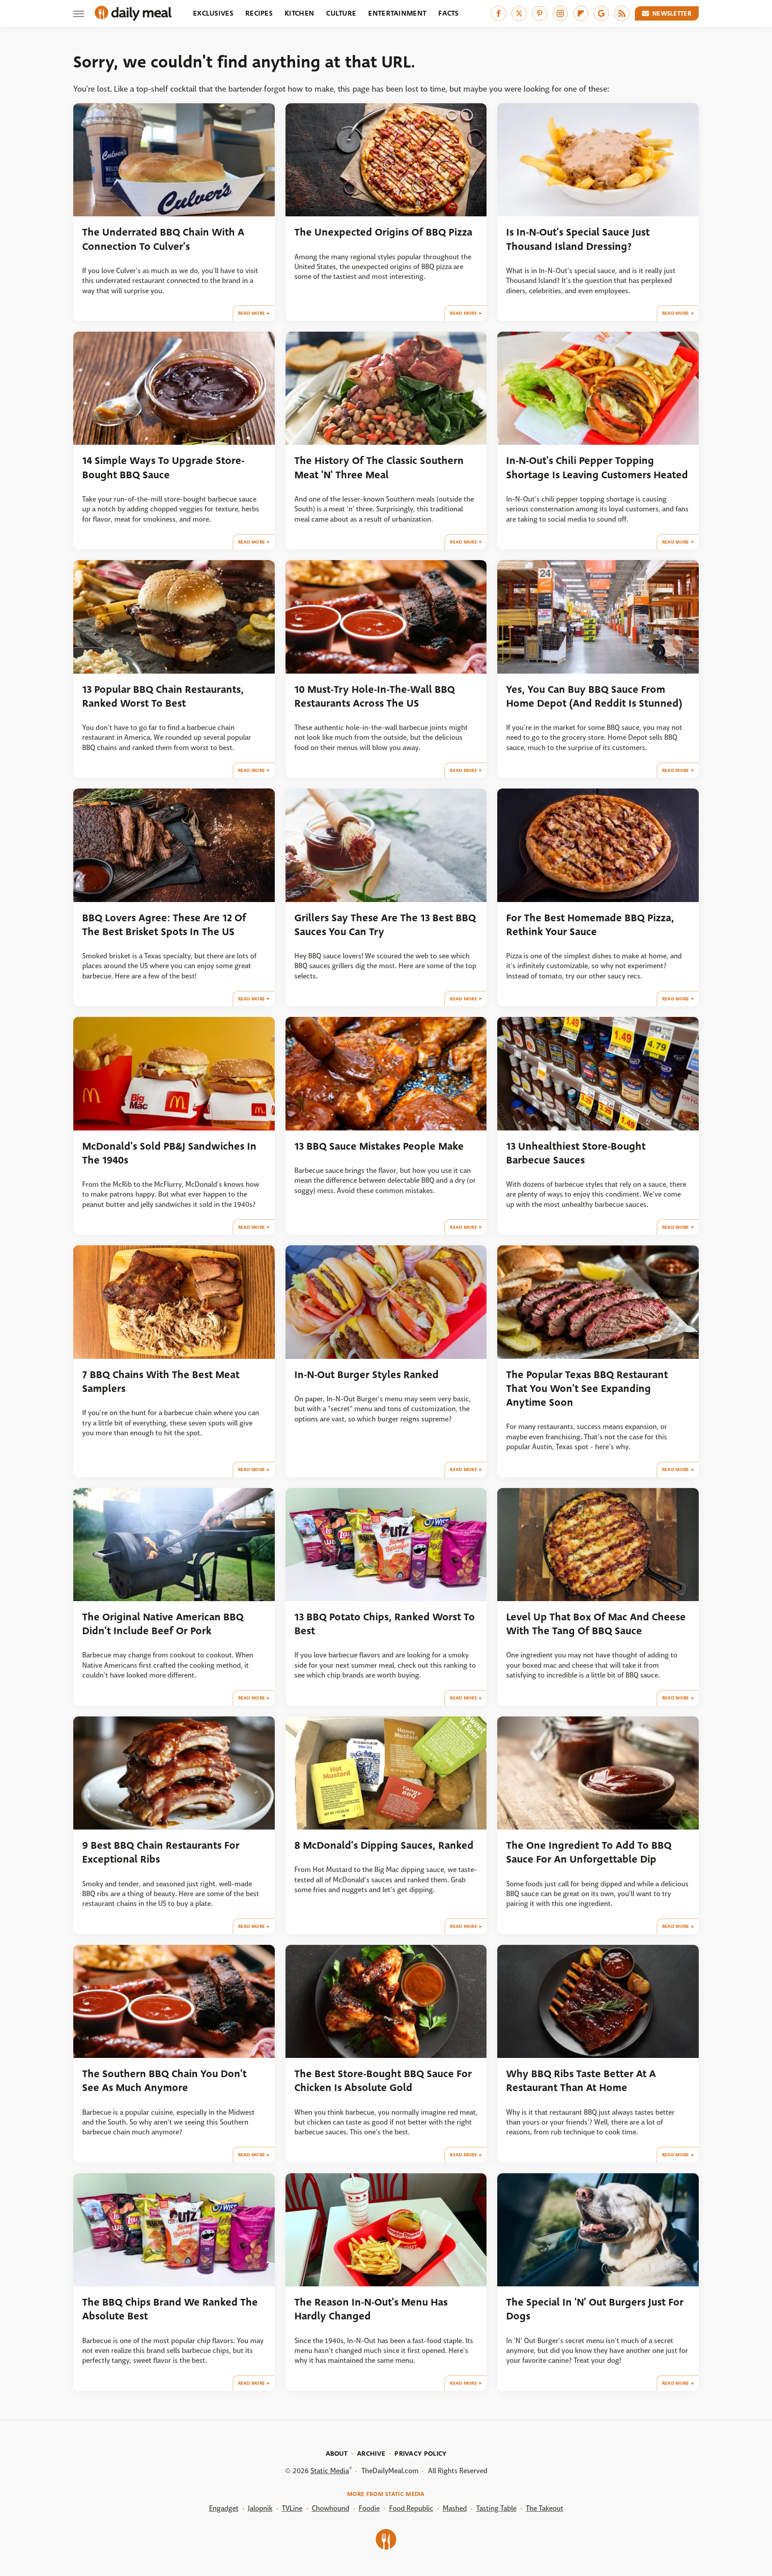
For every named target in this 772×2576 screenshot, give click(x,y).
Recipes (259, 13)
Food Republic (411, 2508)
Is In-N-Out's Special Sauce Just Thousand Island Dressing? (578, 239)
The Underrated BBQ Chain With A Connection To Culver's (163, 239)
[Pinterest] (540, 13)
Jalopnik (260, 2508)
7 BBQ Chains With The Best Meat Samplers (161, 1382)
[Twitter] (519, 13)
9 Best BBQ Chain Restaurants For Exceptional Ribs (161, 1852)
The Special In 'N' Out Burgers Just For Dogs (595, 2309)
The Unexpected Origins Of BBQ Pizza (383, 232)
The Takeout (545, 2508)
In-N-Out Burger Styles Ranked (367, 1375)
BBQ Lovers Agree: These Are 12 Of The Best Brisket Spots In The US (164, 925)
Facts (449, 13)
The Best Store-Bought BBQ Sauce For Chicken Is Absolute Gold (383, 2081)
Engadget (224, 2508)
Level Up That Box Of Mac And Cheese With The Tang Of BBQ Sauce (596, 1624)
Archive (371, 2454)
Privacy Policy (420, 2454)
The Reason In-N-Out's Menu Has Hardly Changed (371, 2309)
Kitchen (299, 13)
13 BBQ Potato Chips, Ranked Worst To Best (385, 1624)
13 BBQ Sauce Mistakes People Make (379, 1146)
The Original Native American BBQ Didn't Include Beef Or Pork (163, 1624)
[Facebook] (499, 13)
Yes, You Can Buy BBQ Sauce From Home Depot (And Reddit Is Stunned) (594, 696)
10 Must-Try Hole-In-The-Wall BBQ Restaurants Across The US (375, 696)
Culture (341, 13)
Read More (252, 313)
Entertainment (397, 13)
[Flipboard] (581, 13)
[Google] (601, 13)
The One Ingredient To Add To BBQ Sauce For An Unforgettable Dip (589, 1852)
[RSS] (622, 13)
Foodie (369, 2508)
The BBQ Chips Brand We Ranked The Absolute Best (170, 2309)
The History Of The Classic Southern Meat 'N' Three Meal (379, 468)
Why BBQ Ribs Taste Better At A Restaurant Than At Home (581, 2081)
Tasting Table (496, 2508)
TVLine (292, 2508)
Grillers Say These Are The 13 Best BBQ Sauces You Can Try (385, 925)
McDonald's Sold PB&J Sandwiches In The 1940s (169, 1153)
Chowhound (331, 2508)
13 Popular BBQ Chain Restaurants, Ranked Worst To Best (163, 696)
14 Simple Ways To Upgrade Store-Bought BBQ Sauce (163, 468)
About (337, 2454)
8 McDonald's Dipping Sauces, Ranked (384, 1845)
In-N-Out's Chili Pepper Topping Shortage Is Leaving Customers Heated (597, 468)
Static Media (330, 2471)
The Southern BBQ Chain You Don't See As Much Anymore (164, 2081)
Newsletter (672, 13)
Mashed (455, 2508)
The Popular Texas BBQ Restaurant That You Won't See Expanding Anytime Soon (587, 1389)
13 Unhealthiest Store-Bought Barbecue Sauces (576, 1153)
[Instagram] (560, 13)
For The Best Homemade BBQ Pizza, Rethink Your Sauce (590, 925)
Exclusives (213, 13)
